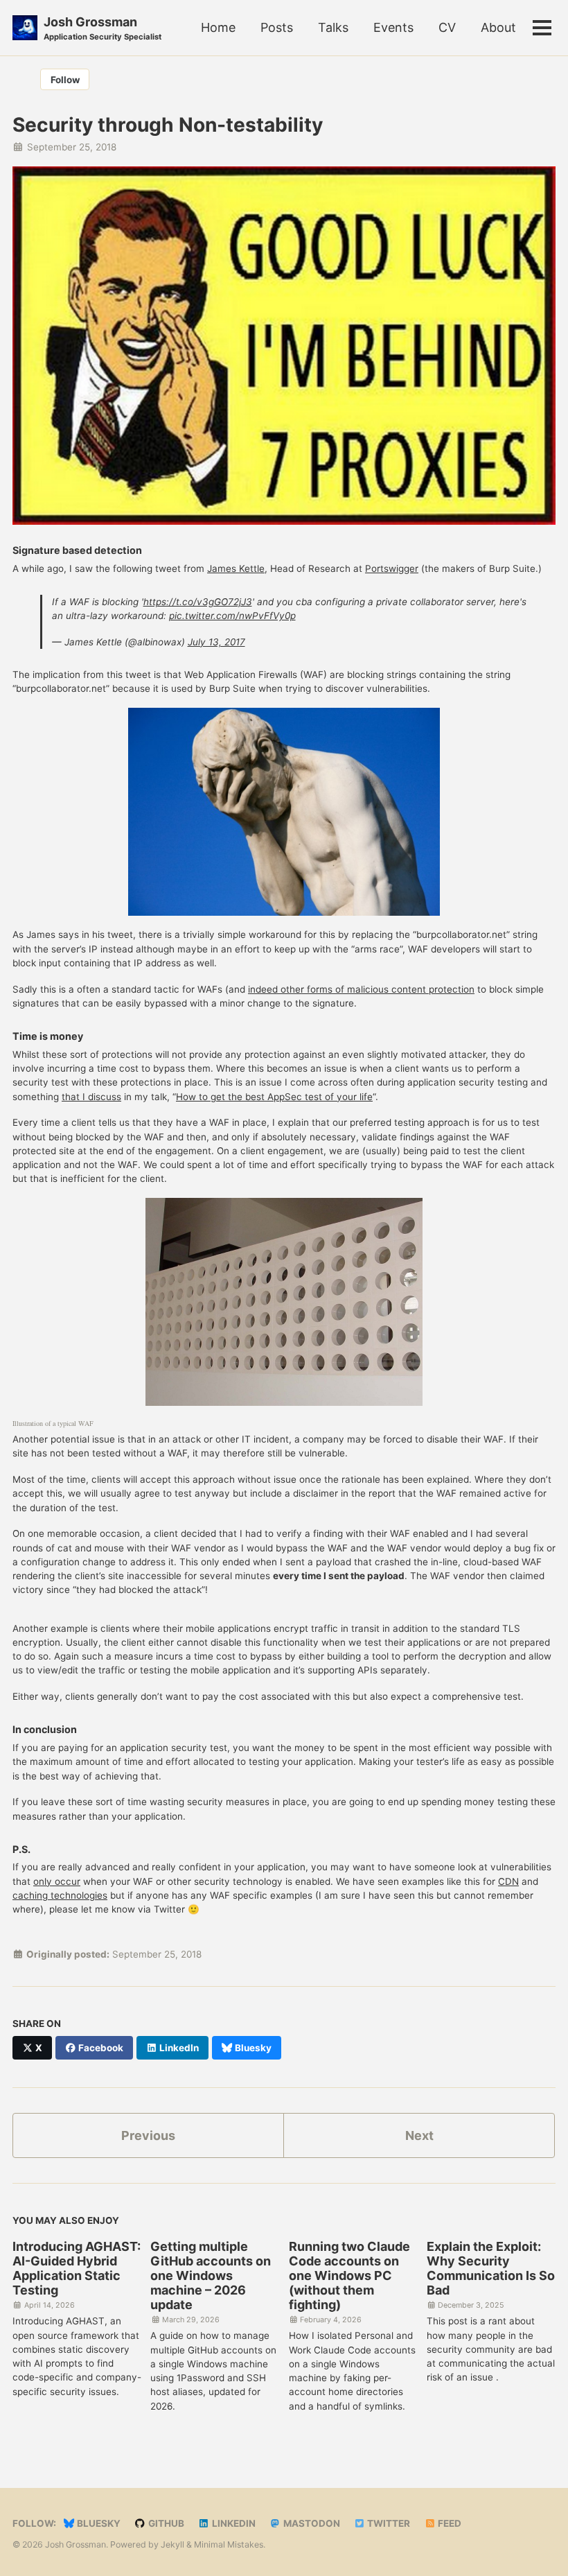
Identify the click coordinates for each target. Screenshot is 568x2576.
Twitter (388, 2523)
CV (447, 27)
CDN (508, 1881)
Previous (148, 2135)
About (498, 27)
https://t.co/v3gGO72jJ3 (198, 602)
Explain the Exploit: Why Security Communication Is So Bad (491, 2268)
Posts (277, 27)
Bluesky (98, 2523)
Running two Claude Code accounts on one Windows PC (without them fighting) (349, 2275)
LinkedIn (233, 2523)
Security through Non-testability (168, 125)
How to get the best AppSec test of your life (274, 1097)
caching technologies (60, 1895)
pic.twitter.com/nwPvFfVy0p (232, 616)
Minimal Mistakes (229, 2544)
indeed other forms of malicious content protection (361, 989)
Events (393, 27)
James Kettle (236, 568)
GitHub (165, 2523)
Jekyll (172, 2544)
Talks (333, 27)
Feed (449, 2523)
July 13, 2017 (216, 642)
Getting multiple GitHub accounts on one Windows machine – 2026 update (211, 2275)
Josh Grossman (103, 28)
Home (218, 27)
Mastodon (311, 2523)
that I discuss (91, 1097)
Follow (65, 80)
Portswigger (392, 568)
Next (419, 2135)
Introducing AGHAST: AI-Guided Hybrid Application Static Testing (77, 2268)
